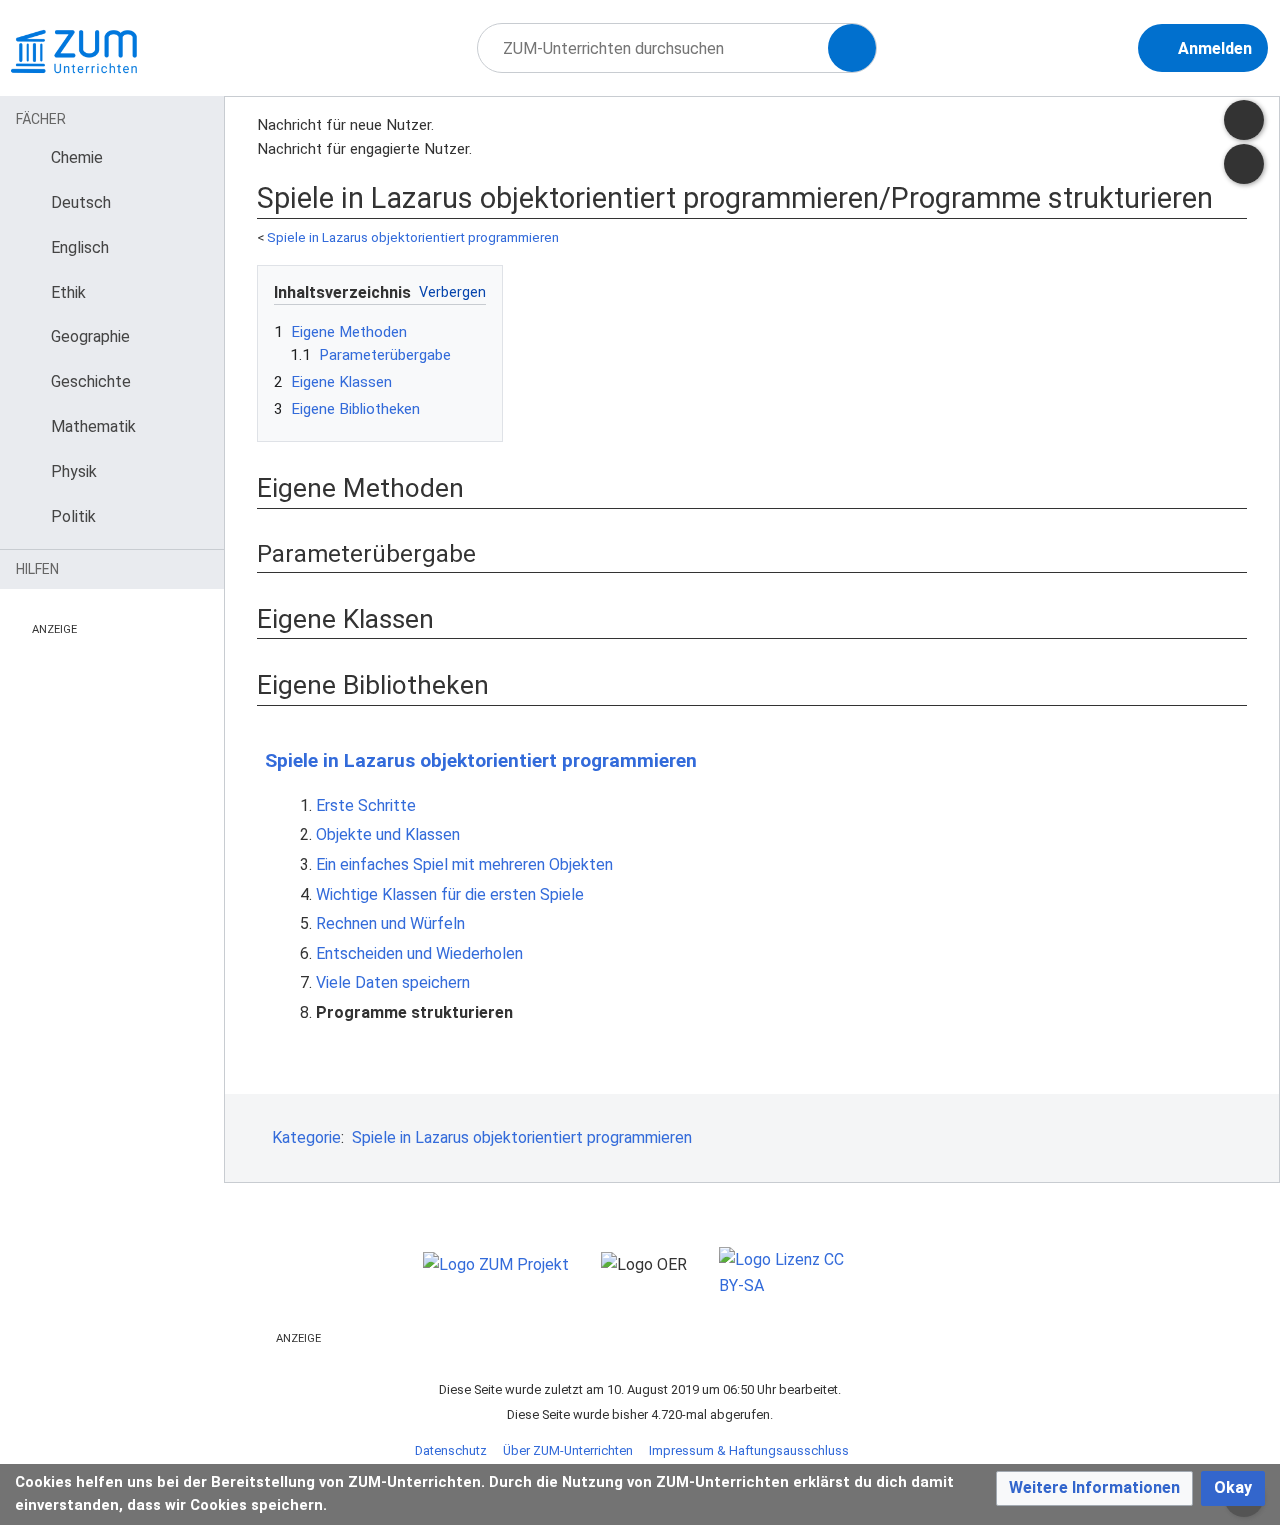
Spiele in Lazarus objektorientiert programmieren (413, 237)
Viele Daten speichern (393, 982)
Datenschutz (451, 1450)
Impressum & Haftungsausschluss (749, 1450)
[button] (1094, 1488)
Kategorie (306, 1137)
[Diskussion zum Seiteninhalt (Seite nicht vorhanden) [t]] (1244, 120)
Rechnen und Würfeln (390, 923)
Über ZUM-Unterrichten (568, 1450)
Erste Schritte (366, 805)
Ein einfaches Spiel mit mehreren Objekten (464, 864)
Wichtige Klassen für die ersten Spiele (450, 894)
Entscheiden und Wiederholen (419, 953)
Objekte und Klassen (388, 834)
